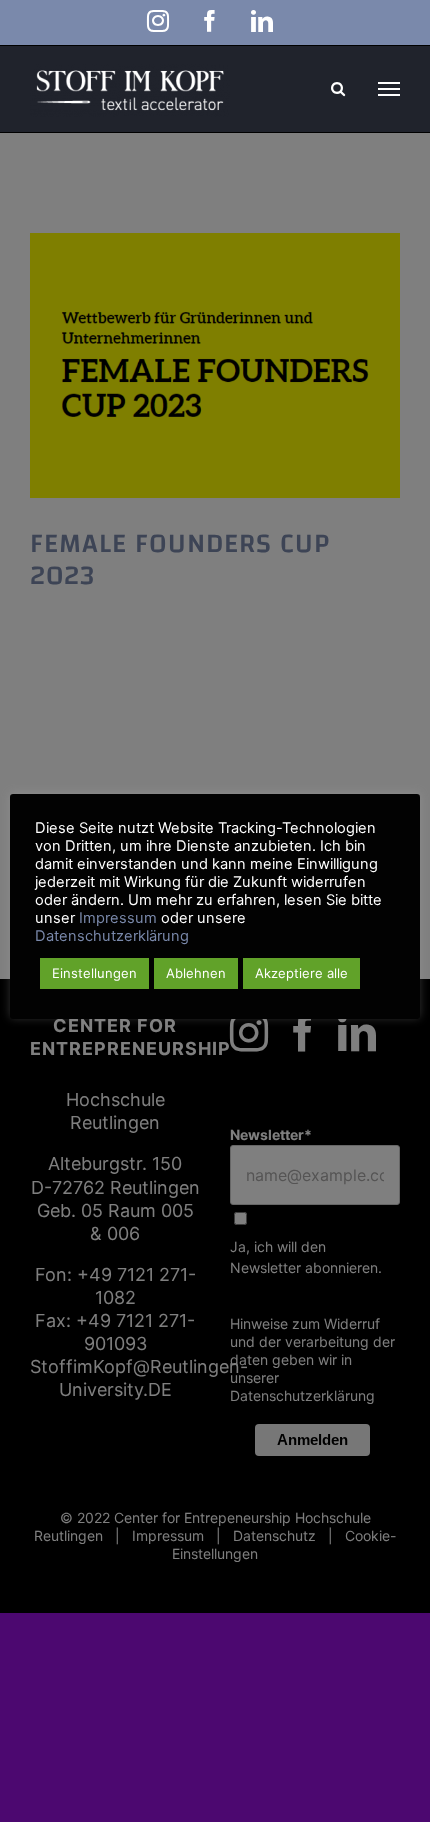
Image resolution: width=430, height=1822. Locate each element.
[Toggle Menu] (389, 89)
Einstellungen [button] (94, 973)
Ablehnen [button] (196, 973)
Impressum (118, 918)
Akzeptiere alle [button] (301, 973)
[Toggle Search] (338, 88)
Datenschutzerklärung (112, 936)
